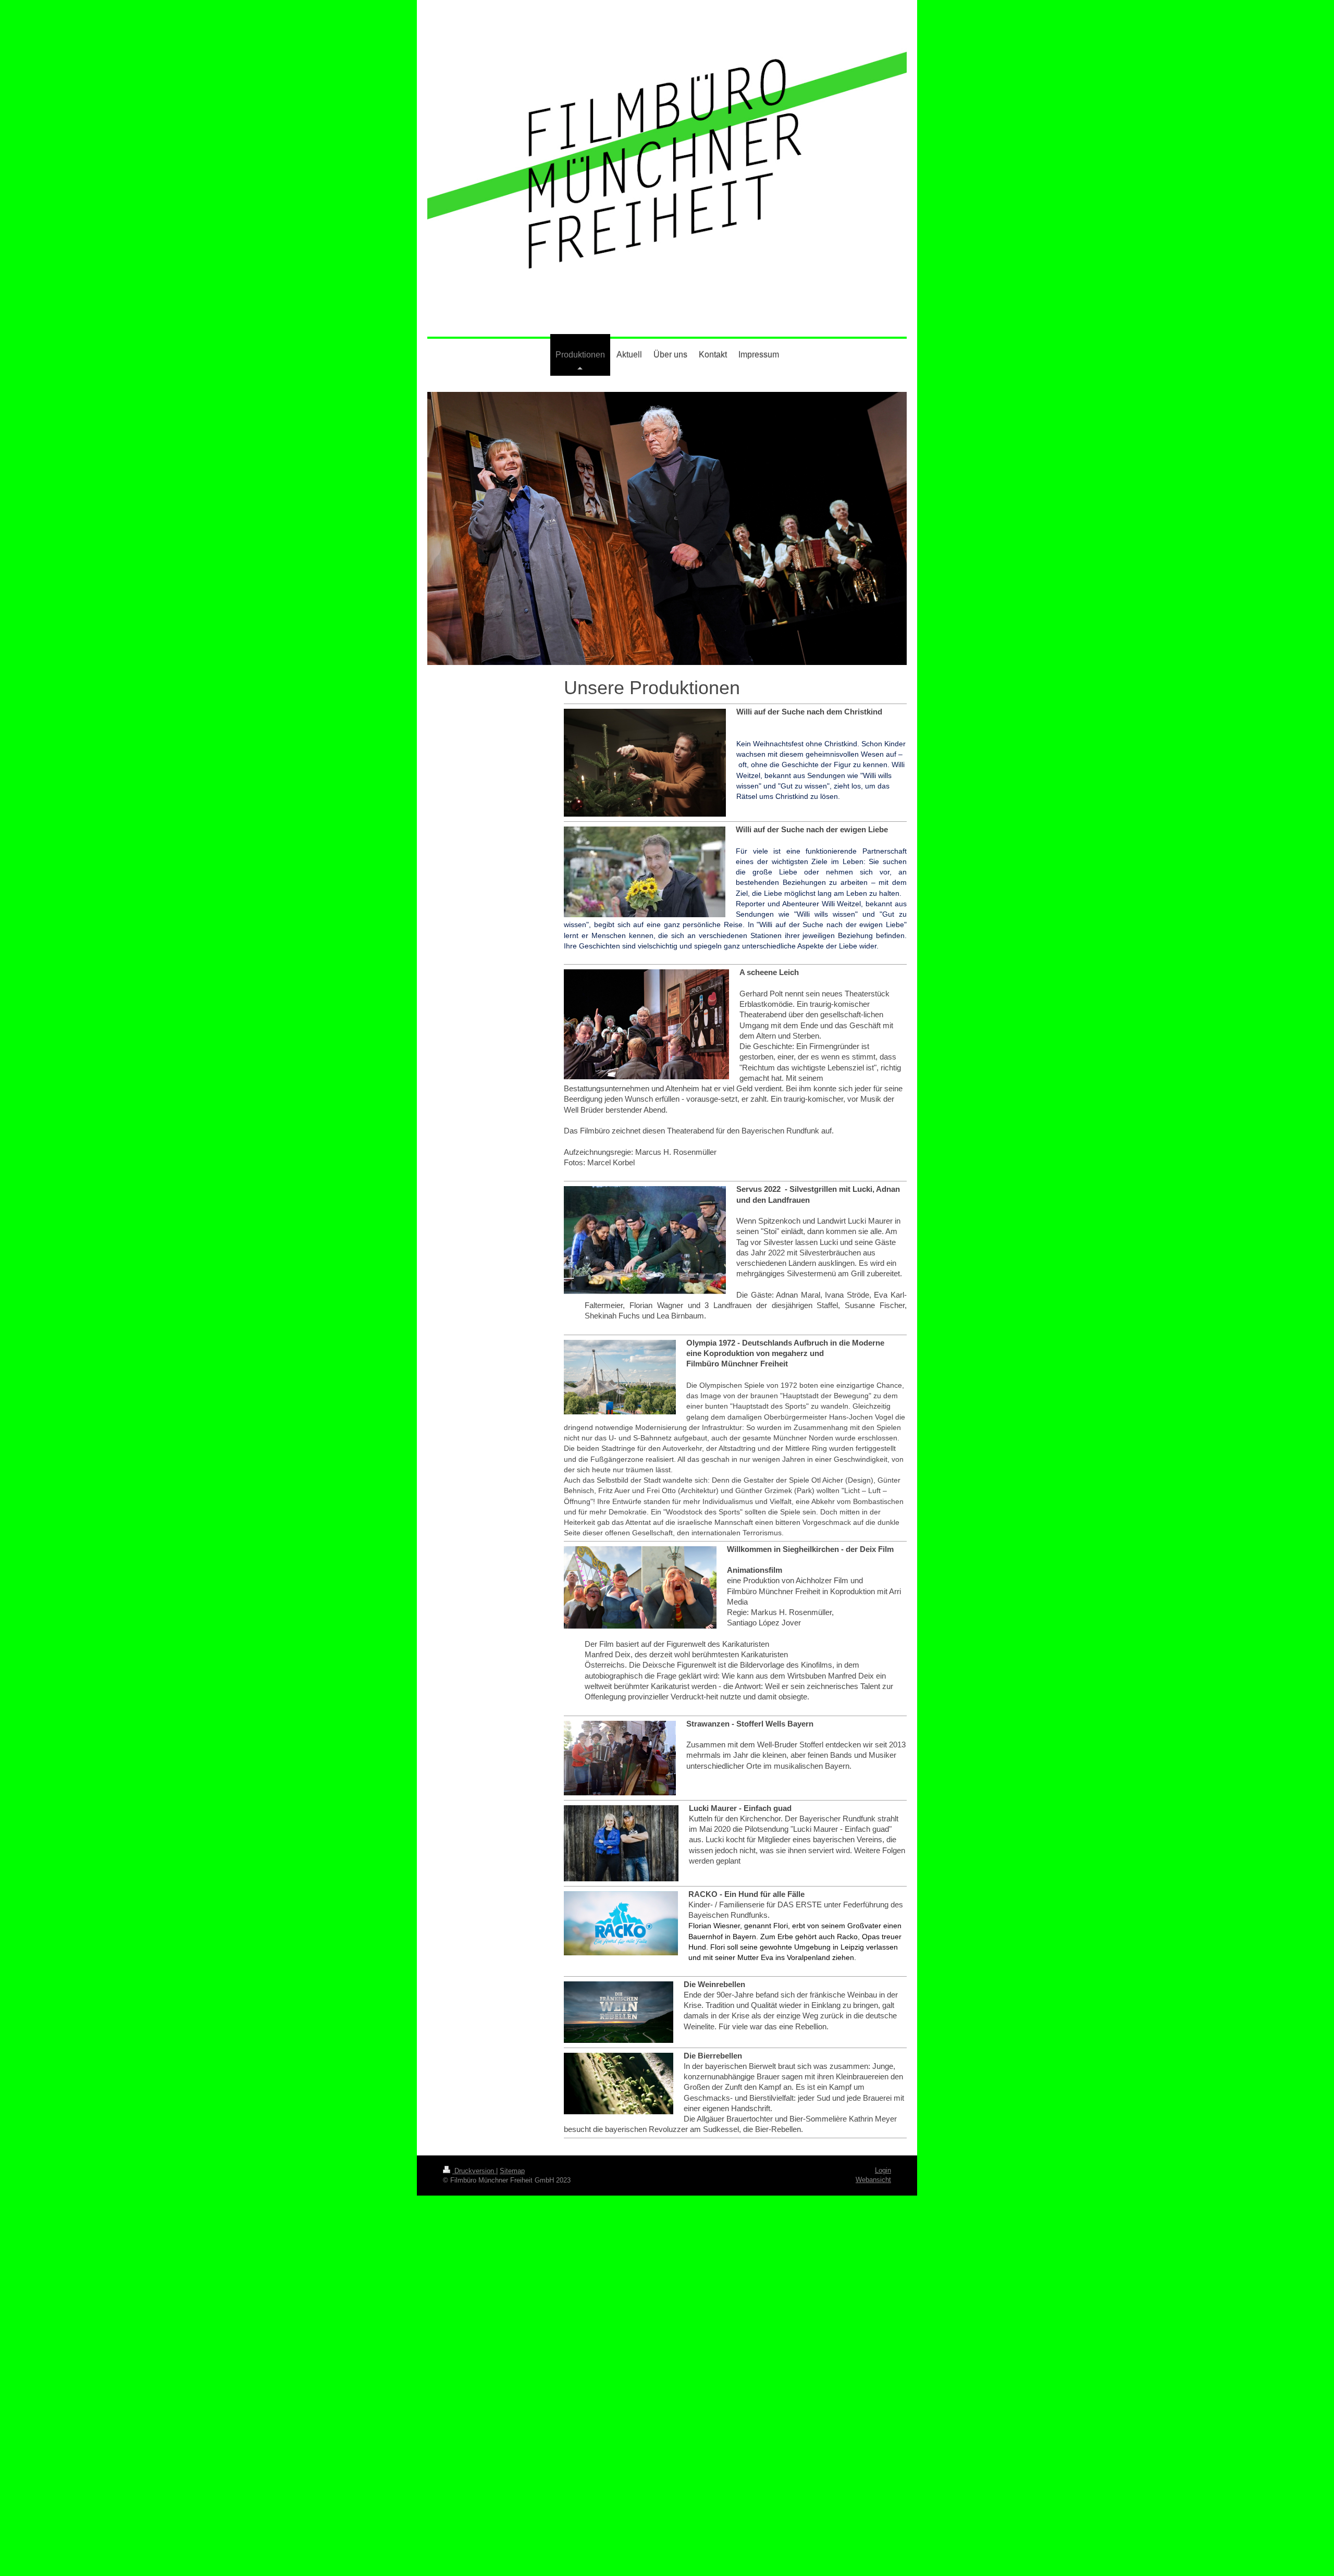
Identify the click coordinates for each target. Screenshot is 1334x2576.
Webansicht (873, 2180)
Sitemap (512, 2171)
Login (883, 2170)
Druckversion (474, 2171)
